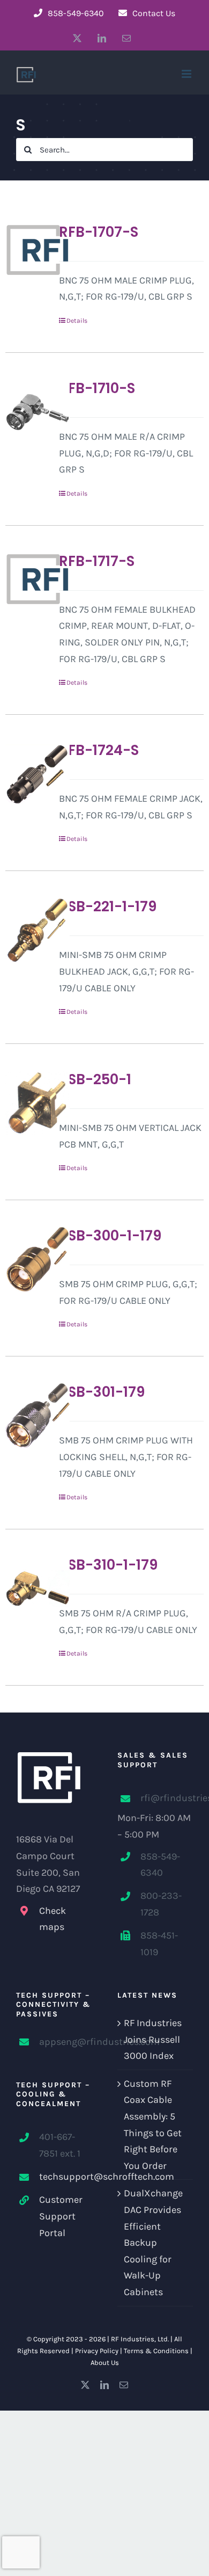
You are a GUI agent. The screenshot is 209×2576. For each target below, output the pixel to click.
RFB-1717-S (97, 561)
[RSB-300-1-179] (28, 1259)
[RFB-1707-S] (28, 250)
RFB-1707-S (99, 232)
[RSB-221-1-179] (28, 930)
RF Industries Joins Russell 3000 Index (153, 2039)
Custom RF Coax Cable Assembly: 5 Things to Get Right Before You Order (153, 2125)
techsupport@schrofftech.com (65, 2176)
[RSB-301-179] (28, 1416)
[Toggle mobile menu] (187, 74)
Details (77, 321)
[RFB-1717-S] (28, 579)
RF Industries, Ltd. (140, 2339)
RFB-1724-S (99, 750)
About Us (105, 2363)
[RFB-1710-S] (28, 412)
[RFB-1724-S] (28, 774)
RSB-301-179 (102, 1392)
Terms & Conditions (156, 2351)
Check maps (53, 1919)
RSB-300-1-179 (110, 1236)
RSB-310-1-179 (108, 1565)
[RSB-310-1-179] (28, 1588)
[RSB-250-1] (28, 1103)
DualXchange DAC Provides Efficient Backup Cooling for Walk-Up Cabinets (153, 2243)
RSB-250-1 (95, 1079)
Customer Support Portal (61, 2216)
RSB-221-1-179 (108, 906)
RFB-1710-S (97, 388)
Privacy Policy (97, 2351)
